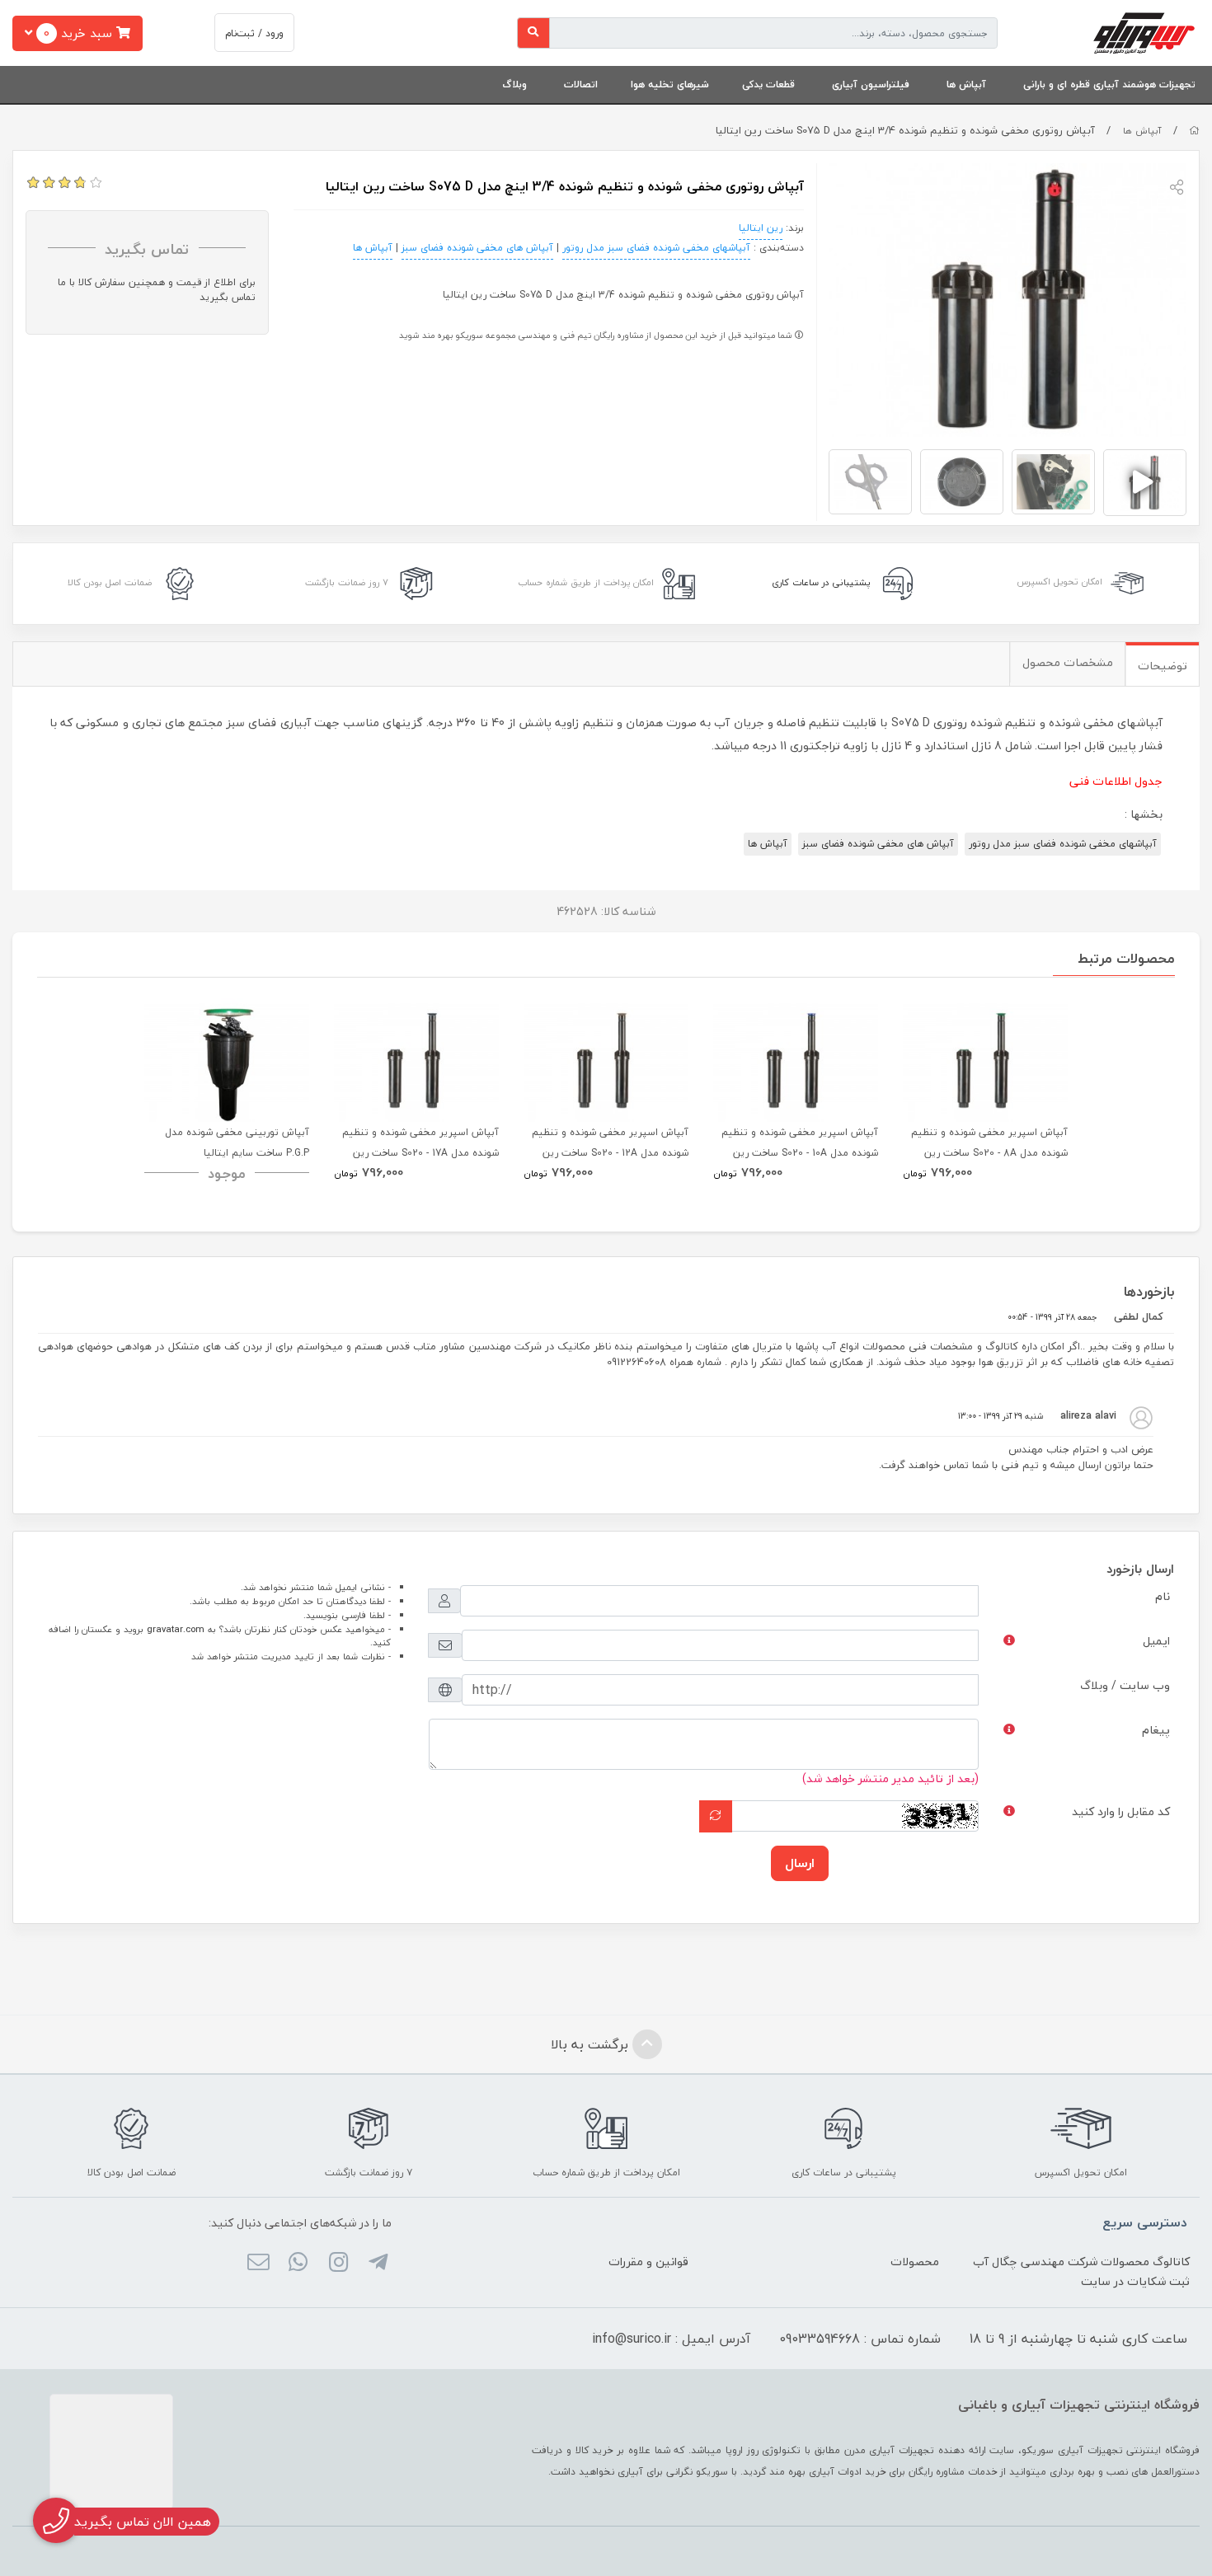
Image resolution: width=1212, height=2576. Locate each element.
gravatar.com (176, 1629)
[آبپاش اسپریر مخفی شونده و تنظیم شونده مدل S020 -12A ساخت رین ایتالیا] (606, 1060)
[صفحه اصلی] (1194, 131)
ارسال (800, 1863)
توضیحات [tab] (1163, 666)
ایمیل (1156, 1641)
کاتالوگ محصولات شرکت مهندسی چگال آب (1081, 2262)
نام (1163, 1596)
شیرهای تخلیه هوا (670, 84)
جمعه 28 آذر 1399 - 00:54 (1052, 1317)
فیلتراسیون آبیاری (871, 84)
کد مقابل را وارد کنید (1121, 1811)
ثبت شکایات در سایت (1135, 2281)
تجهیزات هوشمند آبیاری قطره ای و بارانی (1109, 84)
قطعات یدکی (768, 84)
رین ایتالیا (761, 228)
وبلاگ (514, 84)
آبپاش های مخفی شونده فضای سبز (477, 248)
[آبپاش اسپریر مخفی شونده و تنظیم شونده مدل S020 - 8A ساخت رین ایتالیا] (985, 1060)
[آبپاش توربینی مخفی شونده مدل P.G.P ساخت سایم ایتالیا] (227, 1060)
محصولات (915, 2262)
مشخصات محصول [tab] (1068, 662)
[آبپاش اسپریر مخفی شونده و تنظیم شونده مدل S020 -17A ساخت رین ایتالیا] (416, 1060)
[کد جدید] (716, 1816)
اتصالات (581, 84)
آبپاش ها (966, 84)
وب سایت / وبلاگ (1125, 1685)
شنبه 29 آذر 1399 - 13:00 (1001, 1416)
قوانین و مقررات (648, 2262)
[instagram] (338, 2264)
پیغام (1156, 1730)
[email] (258, 2264)
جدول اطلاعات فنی (1116, 781)
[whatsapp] (298, 2264)
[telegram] (378, 2264)
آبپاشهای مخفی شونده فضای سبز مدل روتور (656, 248)
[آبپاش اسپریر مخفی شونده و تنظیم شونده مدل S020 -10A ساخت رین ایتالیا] (796, 1060)
